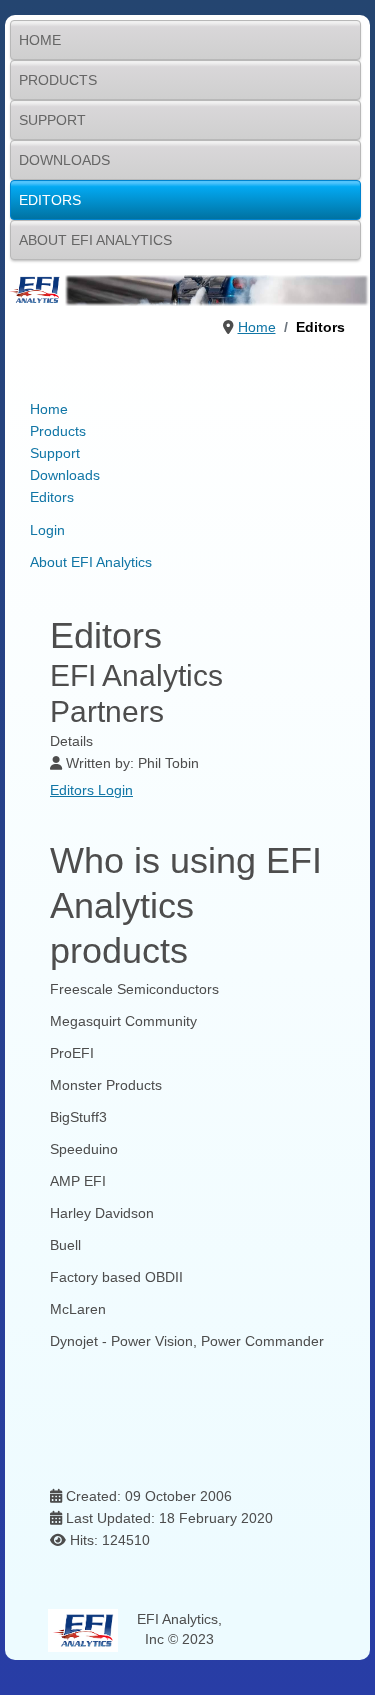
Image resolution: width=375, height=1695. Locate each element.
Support (52, 120)
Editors (50, 200)
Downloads (64, 160)
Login (47, 530)
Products (58, 80)
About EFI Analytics (95, 240)
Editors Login (91, 790)
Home (40, 40)
